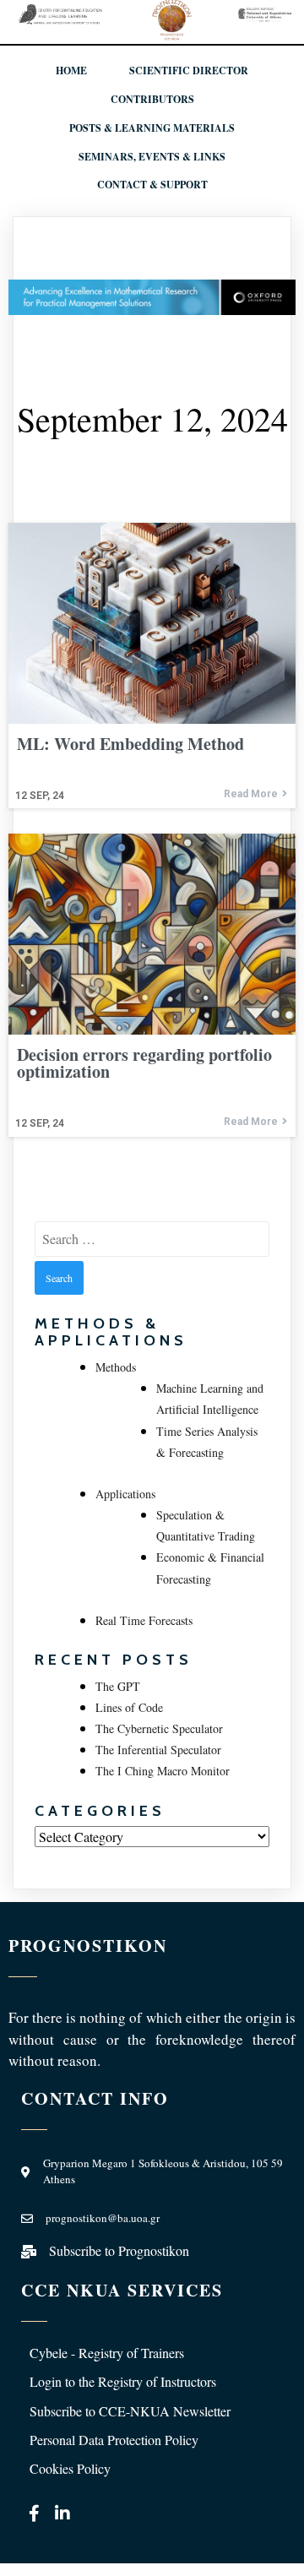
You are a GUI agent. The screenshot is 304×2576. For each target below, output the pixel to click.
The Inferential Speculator (158, 1750)
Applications (125, 1494)
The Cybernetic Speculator (159, 1728)
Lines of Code (129, 1707)
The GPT (118, 1686)
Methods (116, 1367)
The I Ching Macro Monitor (163, 1771)
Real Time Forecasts (144, 1620)
